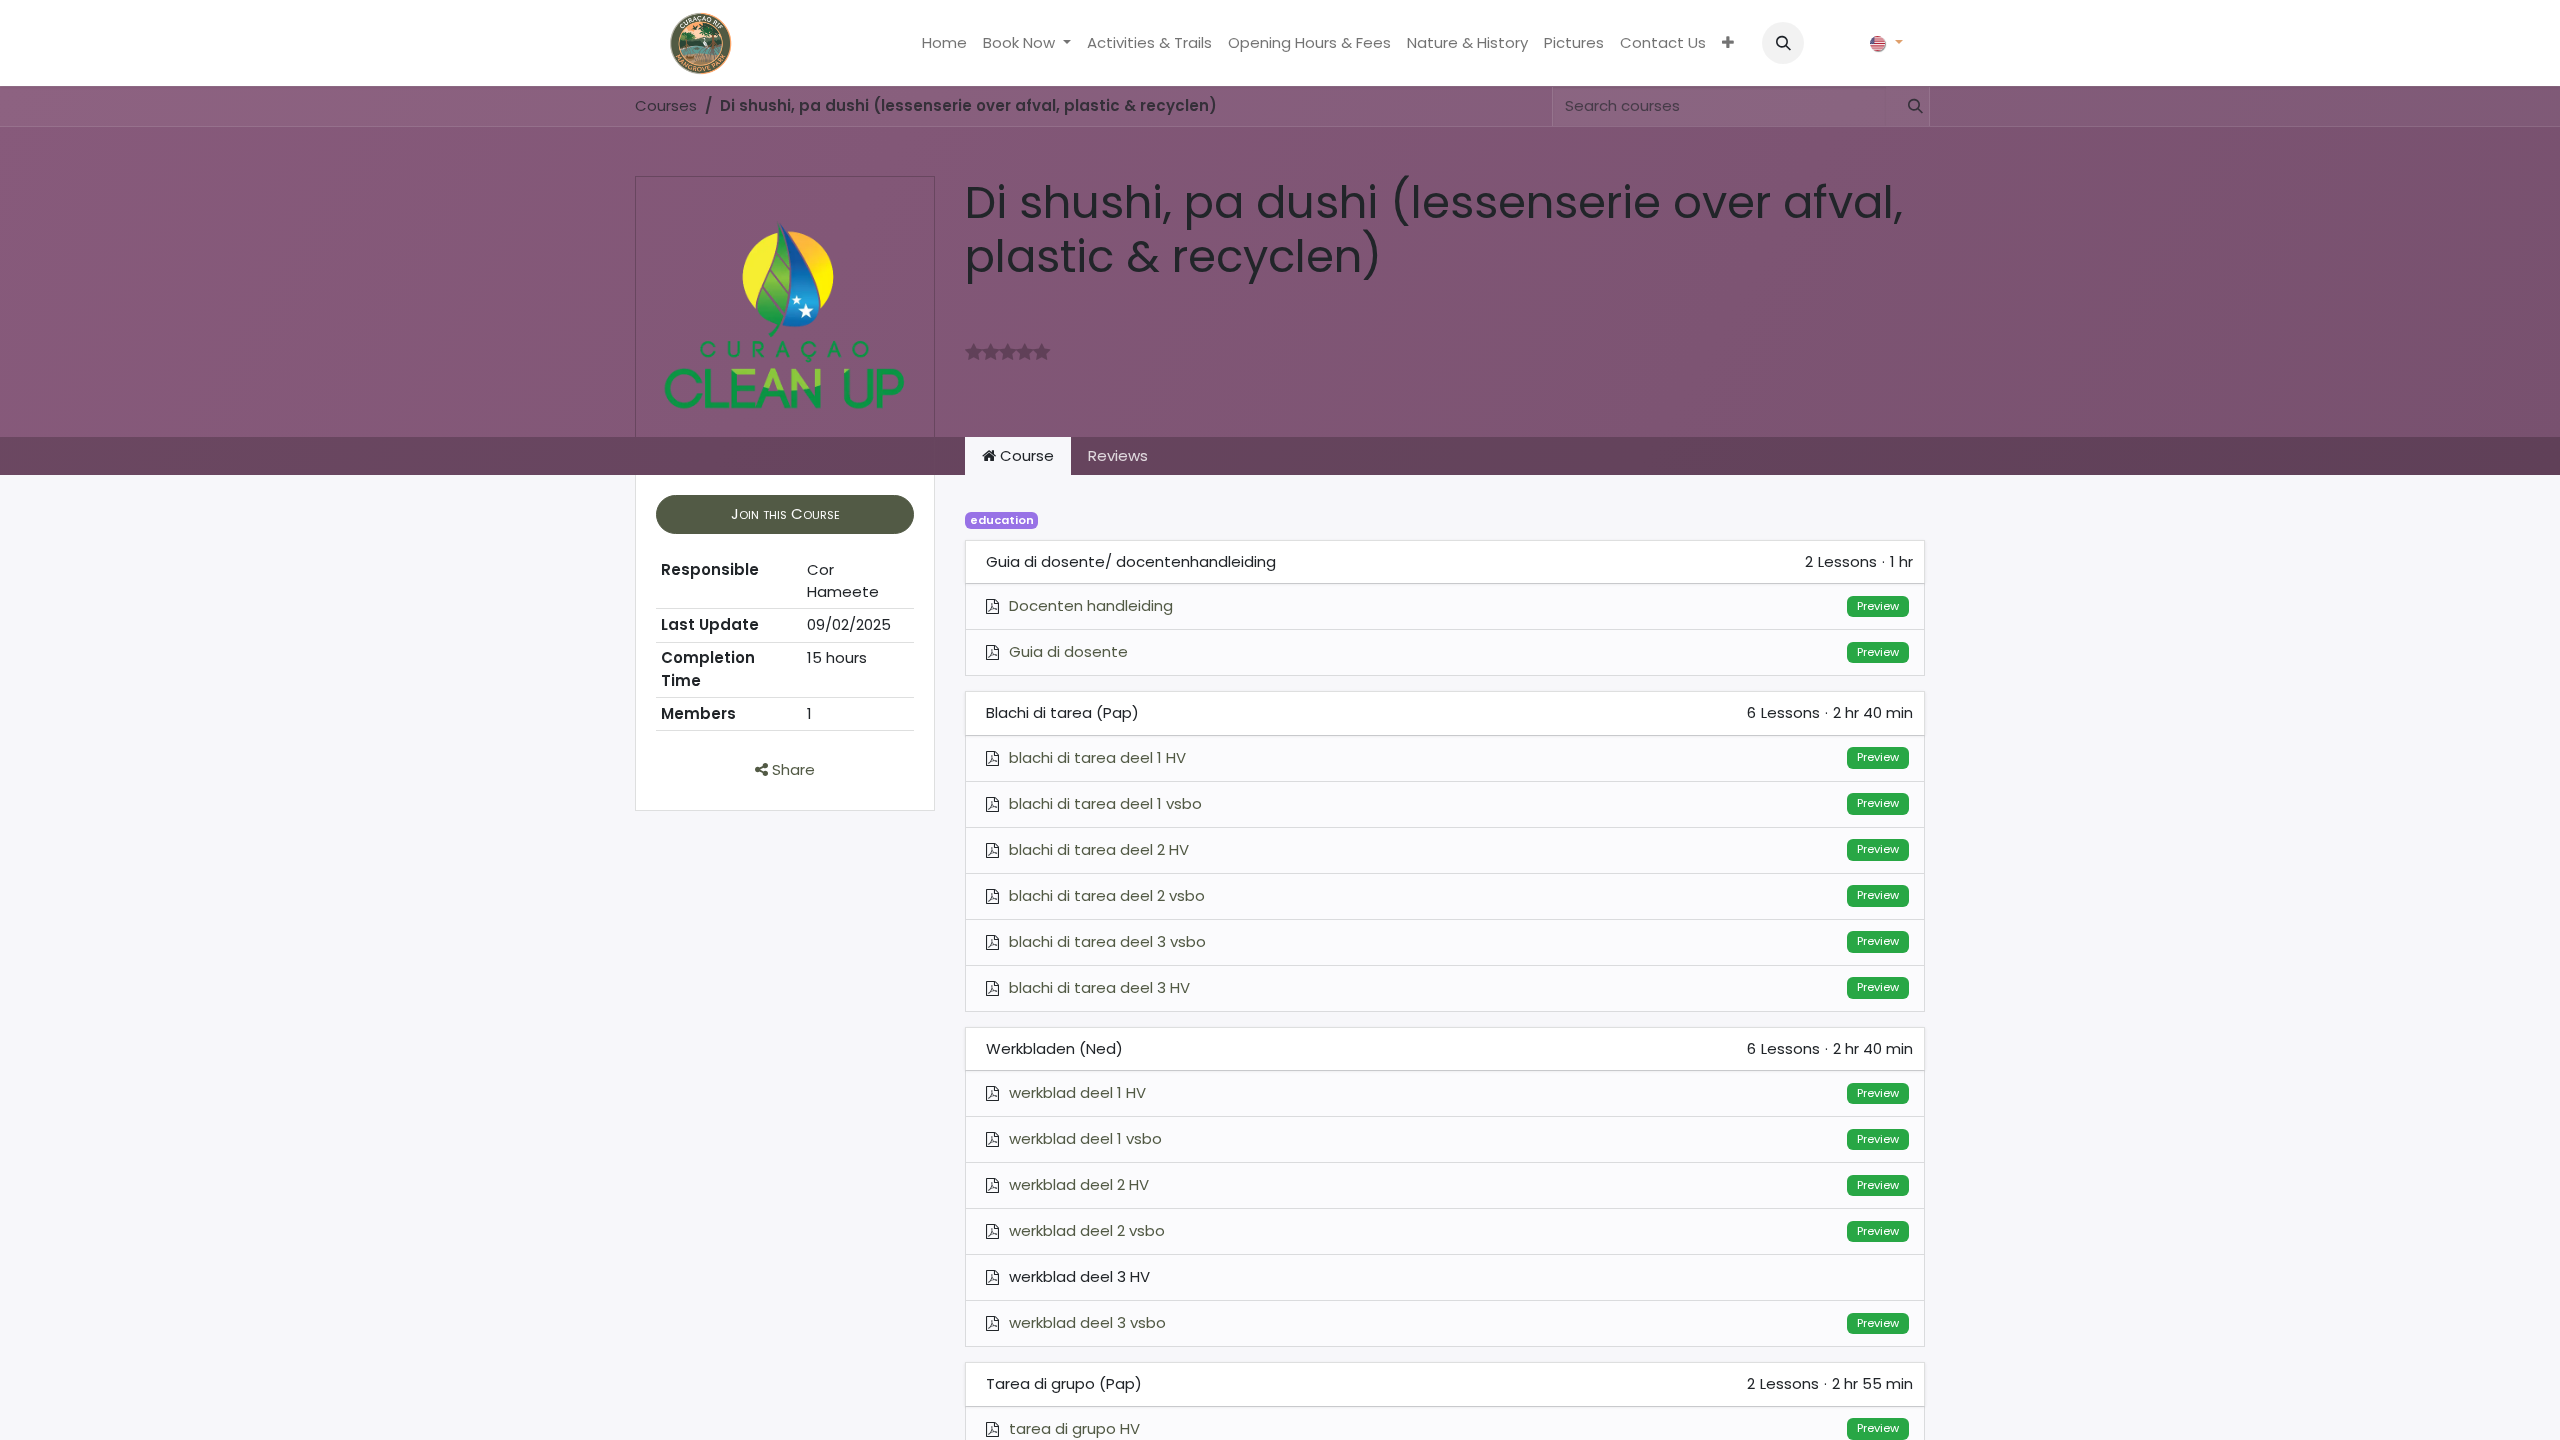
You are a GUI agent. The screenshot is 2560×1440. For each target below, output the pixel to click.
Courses (666, 105)
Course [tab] (1025, 455)
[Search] (1907, 106)
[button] (1783, 43)
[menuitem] (944, 43)
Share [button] (791, 769)
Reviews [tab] (1118, 455)
